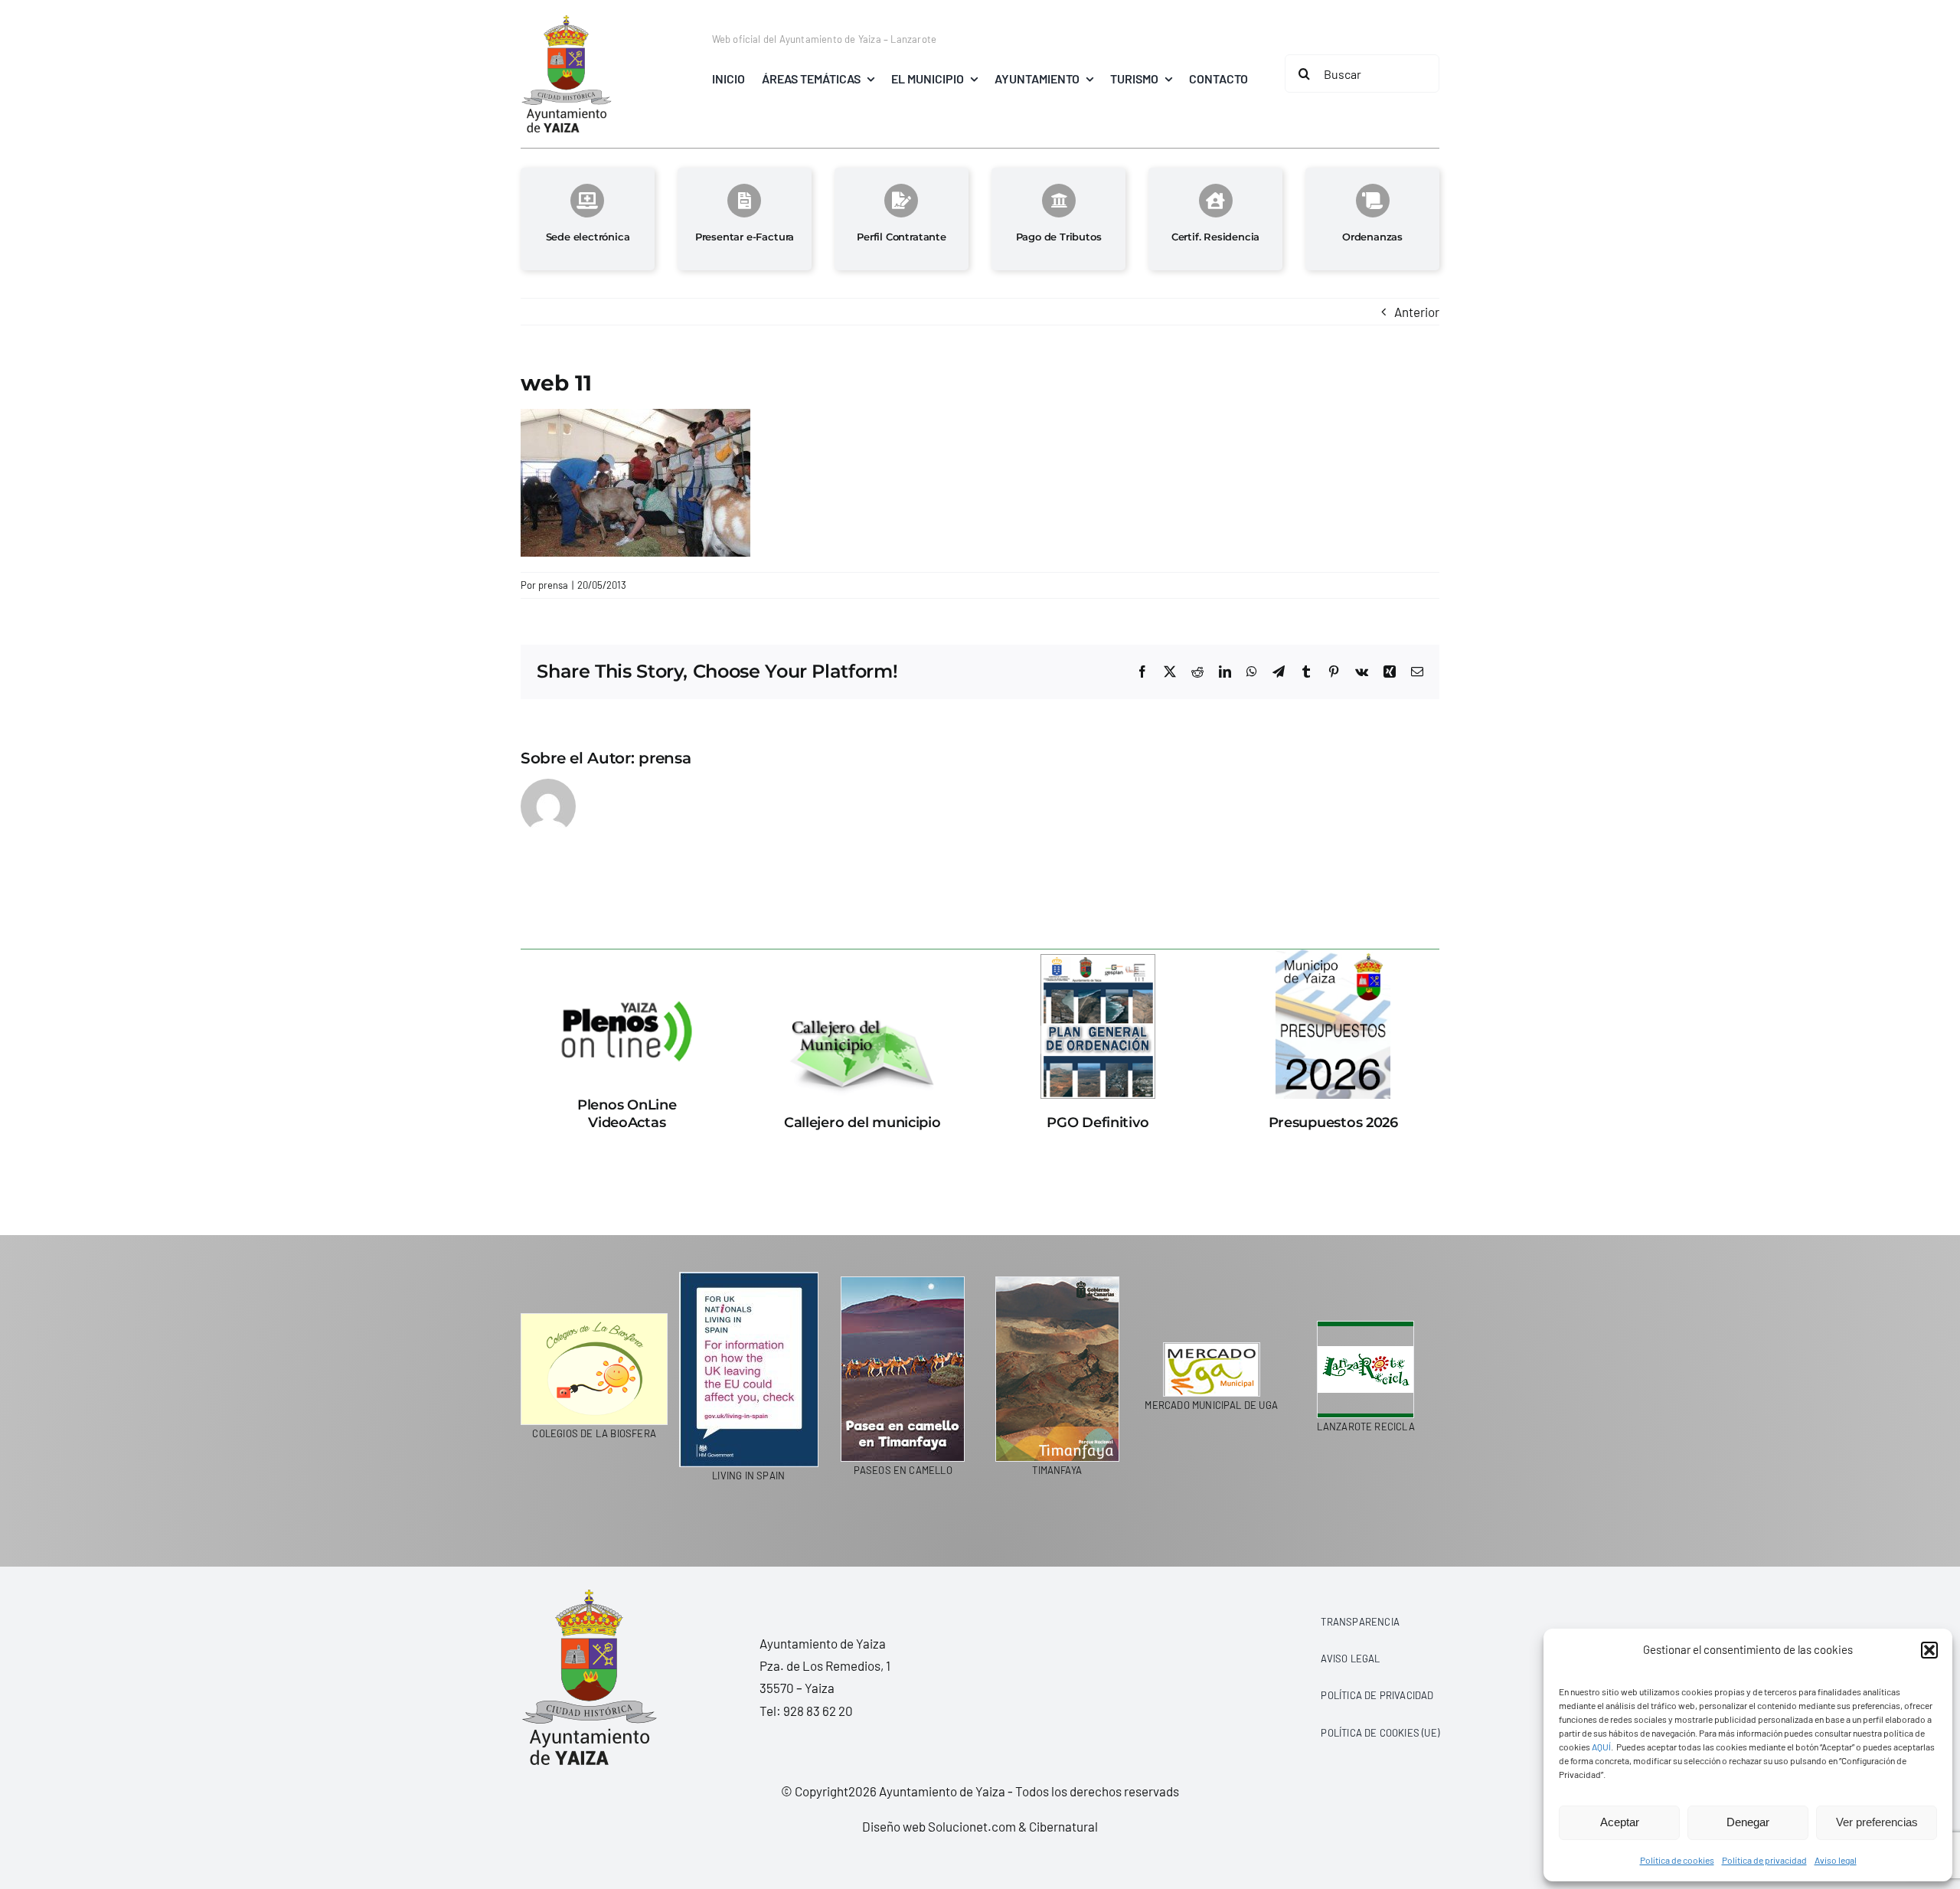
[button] (1929, 1650)
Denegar (1748, 1822)
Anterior (1417, 312)
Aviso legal (1836, 1860)
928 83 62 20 (818, 1711)
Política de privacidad (1764, 1860)
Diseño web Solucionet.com (939, 1826)
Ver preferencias (1877, 1822)
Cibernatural (1063, 1826)
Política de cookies (1677, 1860)
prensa (553, 585)
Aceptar (1620, 1822)
